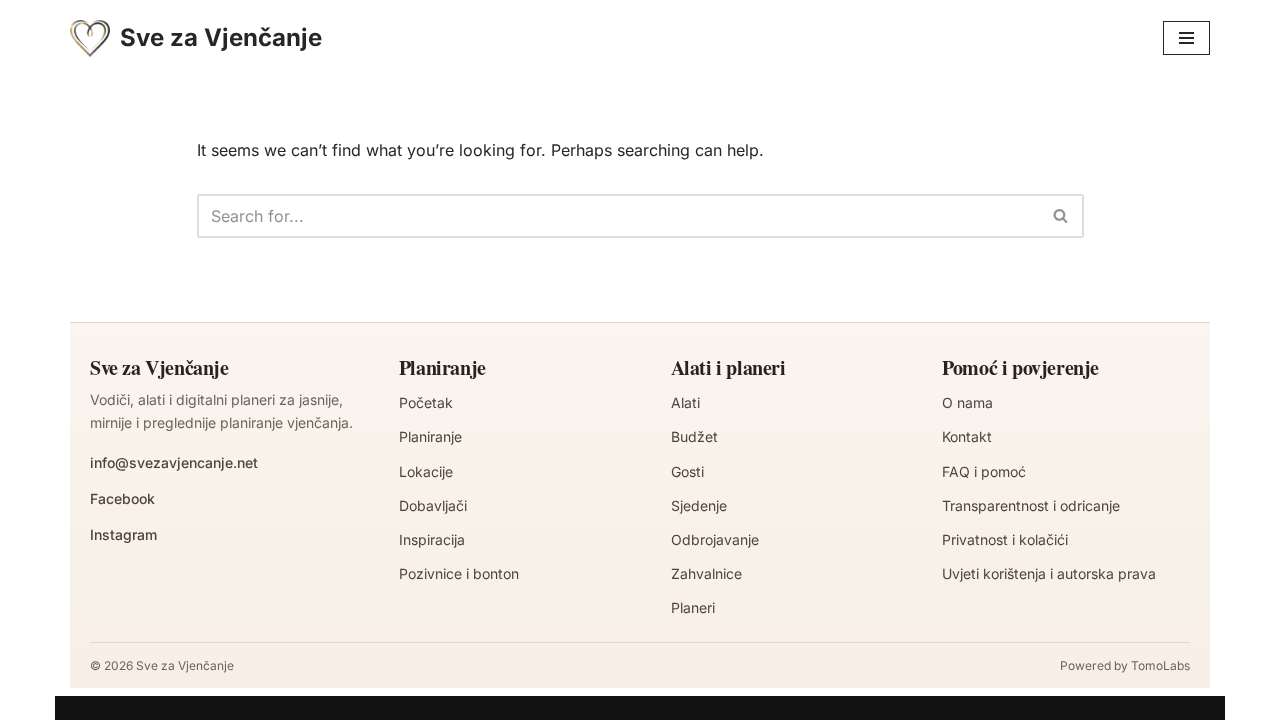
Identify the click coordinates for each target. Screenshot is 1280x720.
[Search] (1061, 216)
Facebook (122, 498)
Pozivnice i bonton (459, 573)
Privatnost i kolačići (1005, 539)
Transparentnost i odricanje (1031, 505)
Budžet (694, 436)
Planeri (693, 607)
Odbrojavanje (715, 539)
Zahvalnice (706, 573)
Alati (685, 402)
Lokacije (426, 471)
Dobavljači (433, 505)
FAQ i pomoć (984, 471)
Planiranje (430, 436)
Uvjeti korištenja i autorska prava (1049, 573)
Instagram (123, 534)
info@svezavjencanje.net (174, 462)
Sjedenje (699, 505)
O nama (967, 402)
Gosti (687, 471)
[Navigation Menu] (1186, 38)
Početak (426, 402)
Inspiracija (432, 539)
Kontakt (967, 436)
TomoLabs (1160, 665)
